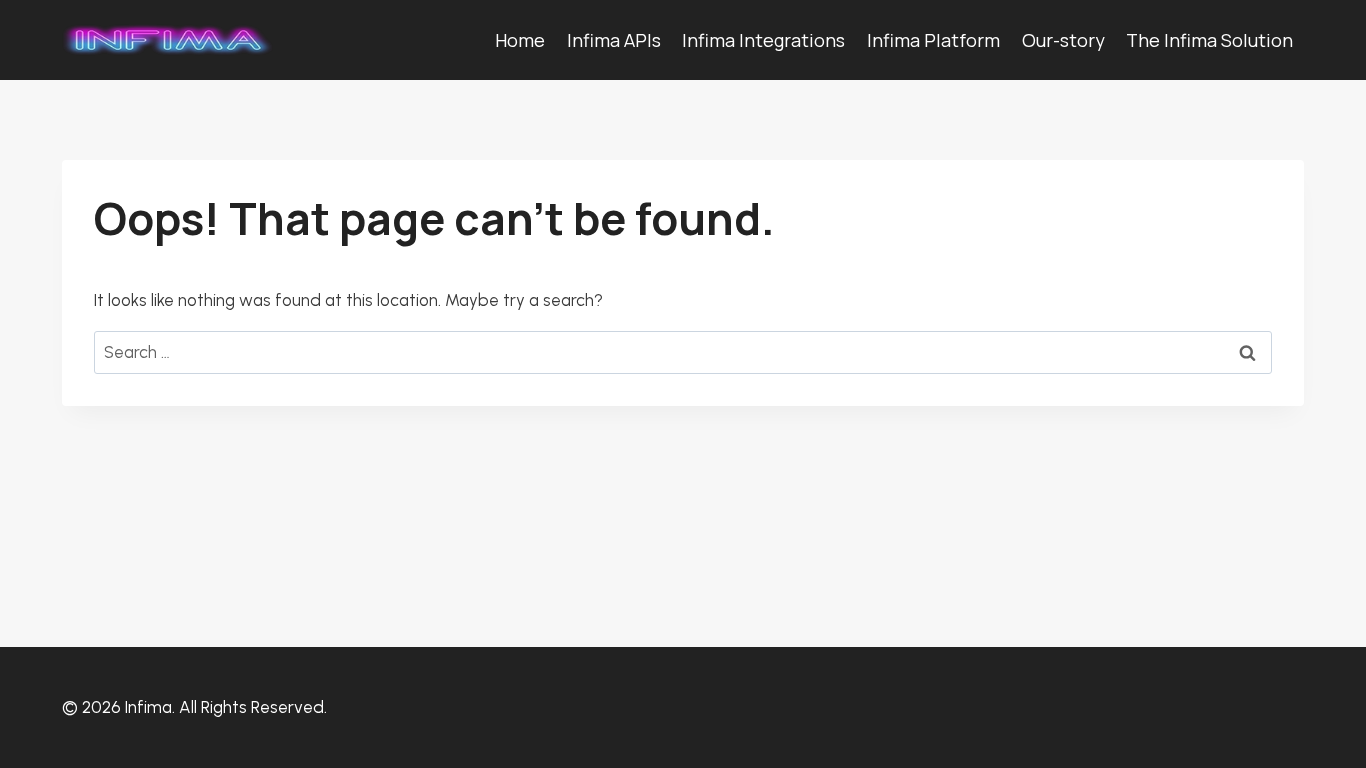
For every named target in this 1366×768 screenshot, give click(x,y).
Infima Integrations (763, 40)
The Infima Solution (1209, 40)
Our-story (1063, 40)
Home (520, 40)
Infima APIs (614, 40)
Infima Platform (933, 40)
